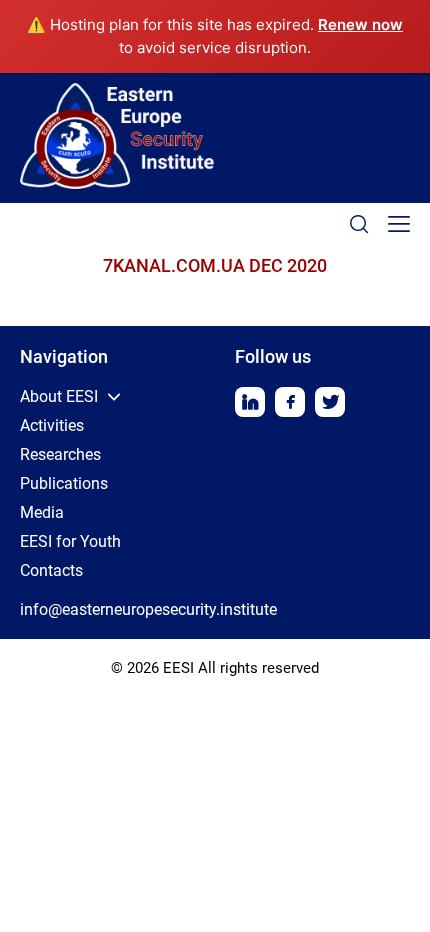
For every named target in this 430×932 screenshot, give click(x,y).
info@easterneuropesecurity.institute (148, 609)
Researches (60, 454)
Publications (64, 483)
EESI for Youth (70, 541)
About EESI (59, 396)
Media (42, 512)
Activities (52, 425)
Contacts (51, 570)
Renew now (360, 24)
